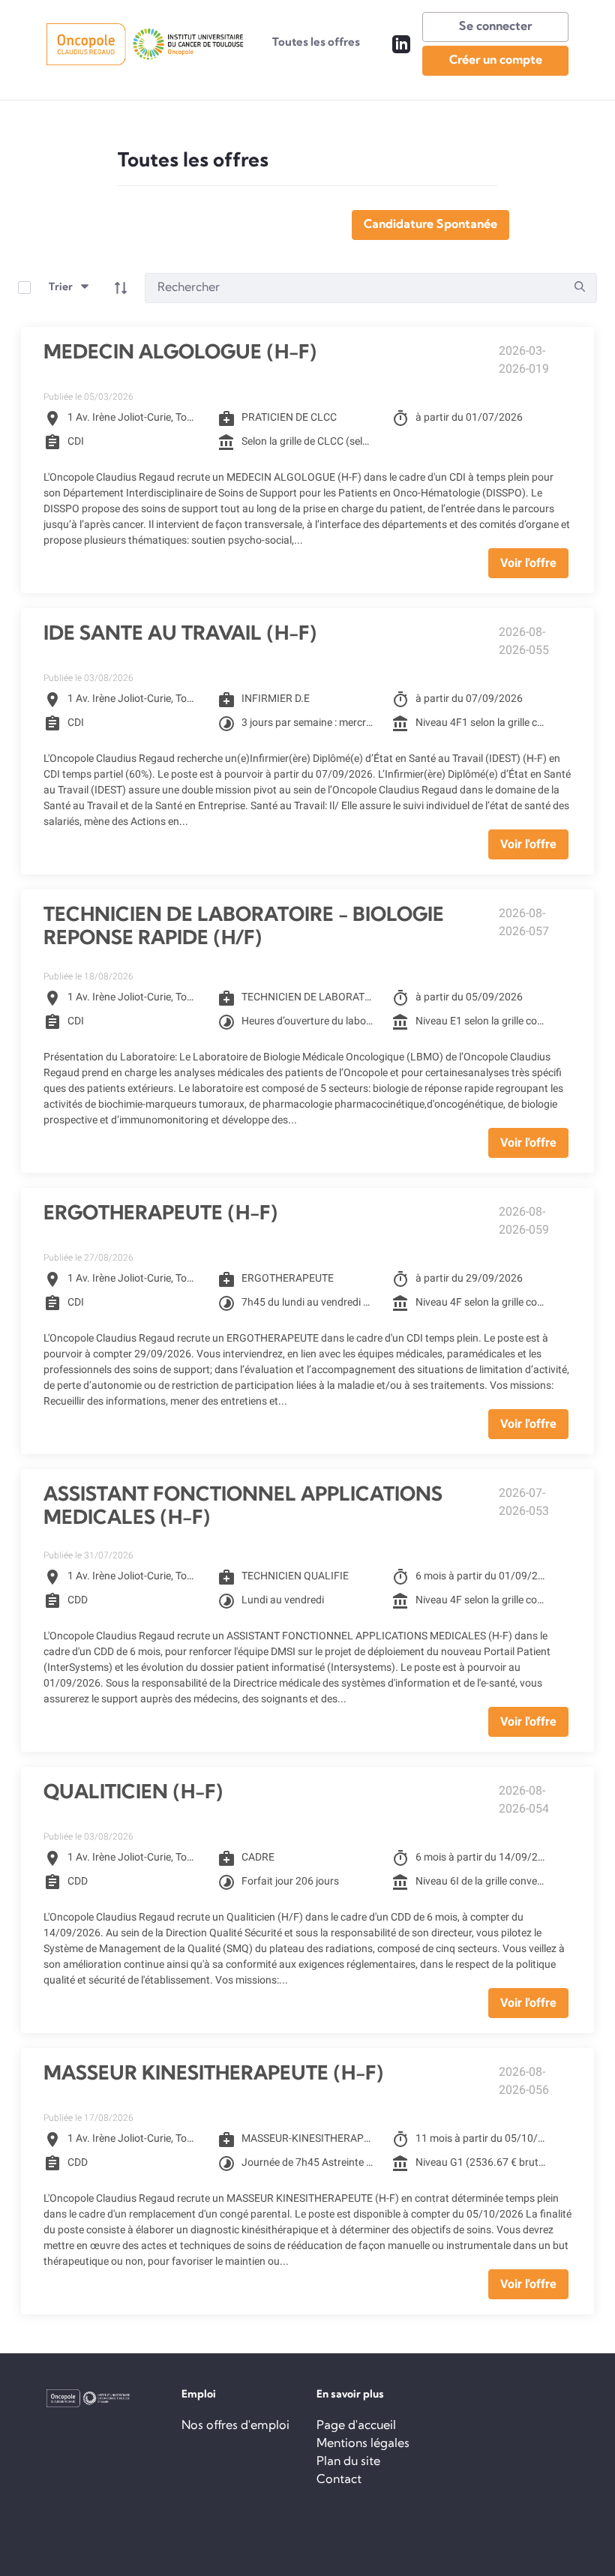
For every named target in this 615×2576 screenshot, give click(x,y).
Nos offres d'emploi (235, 2426)
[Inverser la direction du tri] (121, 288)
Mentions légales (363, 2444)
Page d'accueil (356, 2426)
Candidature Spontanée (430, 225)
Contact (339, 2480)
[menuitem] (316, 44)
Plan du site (348, 2462)
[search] (580, 288)
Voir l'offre (528, 563)
